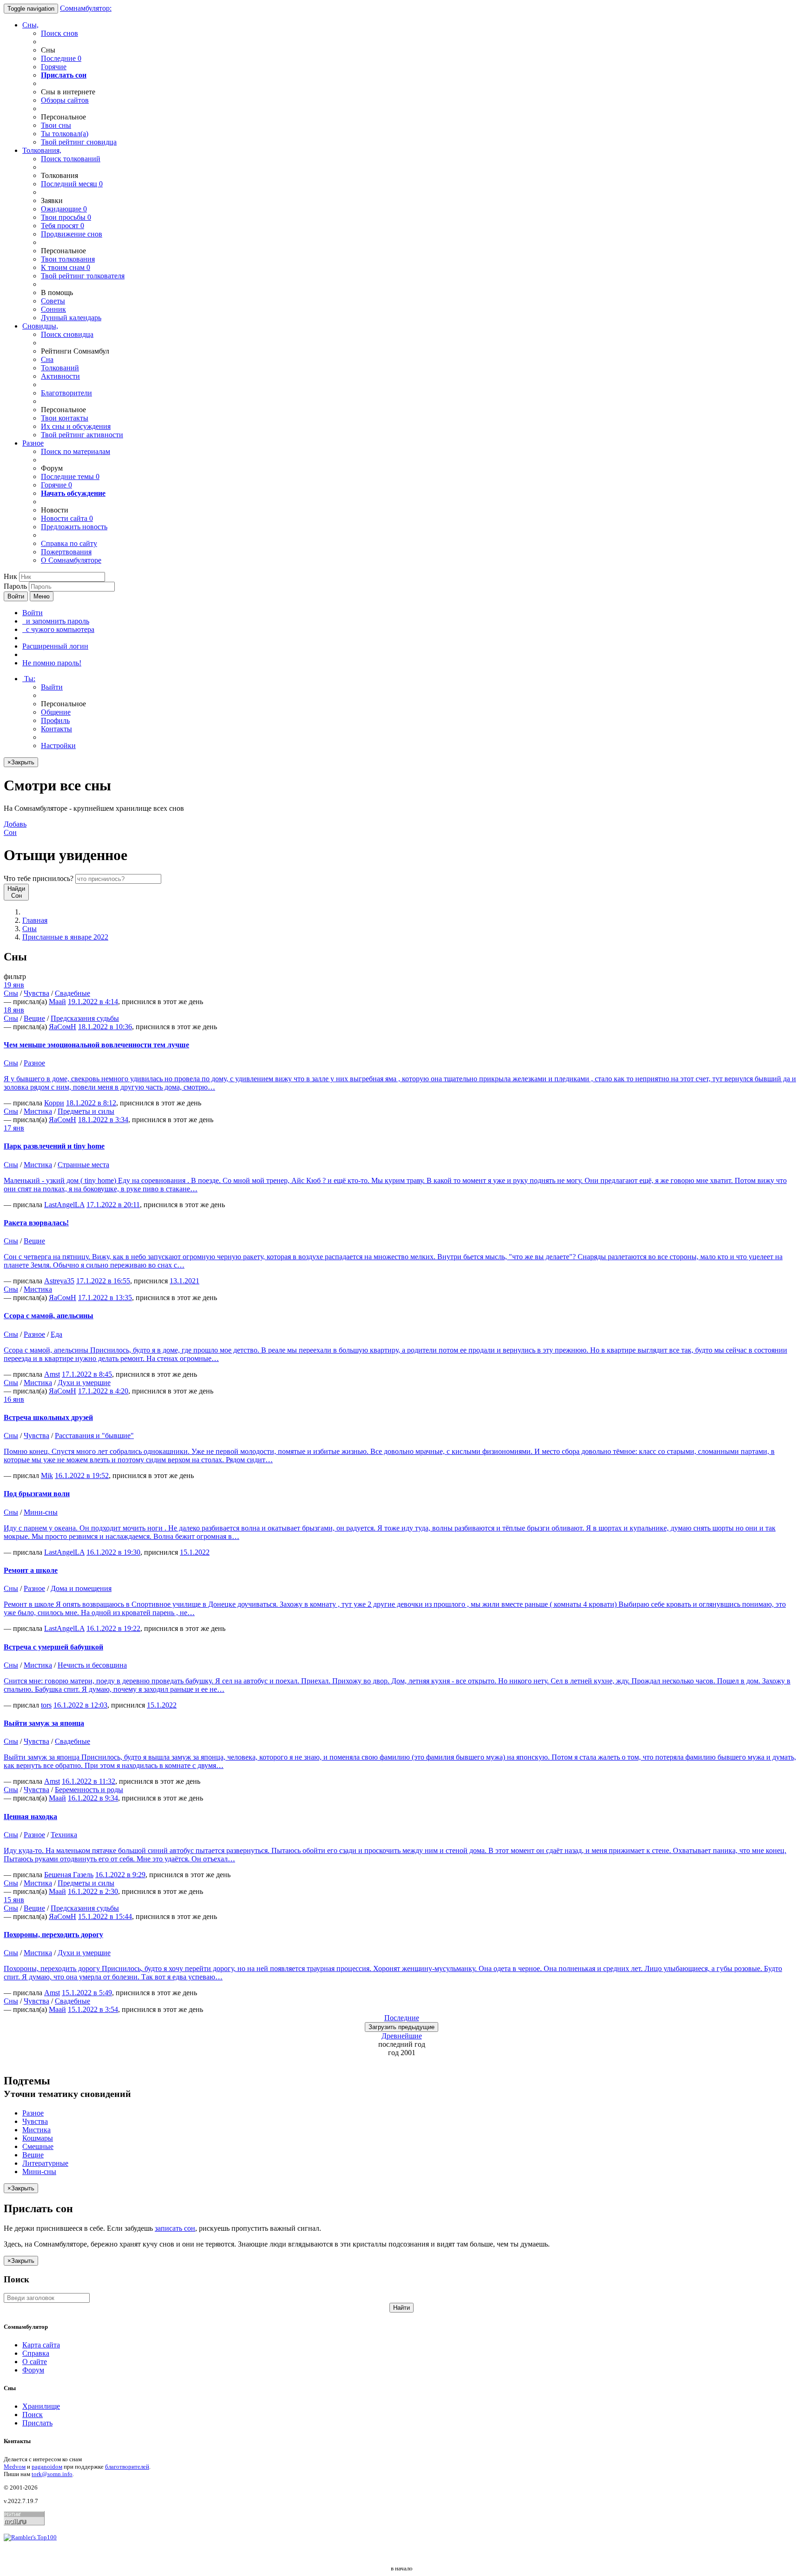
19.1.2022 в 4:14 (93, 1002)
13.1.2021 (184, 1281)
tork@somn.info (52, 2474)
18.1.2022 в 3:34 (103, 1120)
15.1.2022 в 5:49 (87, 1993)
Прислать (37, 2423)
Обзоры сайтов (65, 100)
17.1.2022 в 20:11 (113, 1205)
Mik (47, 1475)
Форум (33, 2370)
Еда (56, 1334)
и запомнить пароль (56, 621)
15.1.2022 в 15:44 (105, 1916)
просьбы (66, 217)
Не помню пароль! (52, 663)
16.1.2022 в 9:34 (93, 1798)
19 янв (14, 985)
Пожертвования (66, 552)
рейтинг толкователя (83, 276)
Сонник (53, 309)
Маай (57, 1002)
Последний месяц (72, 184)
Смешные (38, 2146)
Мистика (38, 1111)
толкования (68, 259)
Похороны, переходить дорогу (53, 1935)
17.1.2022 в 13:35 (105, 1298)
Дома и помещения (81, 1588)
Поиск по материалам (76, 451)
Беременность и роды (89, 1790)
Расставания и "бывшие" (94, 1436)
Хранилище (41, 2406)
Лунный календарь (71, 318)
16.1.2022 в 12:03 (80, 1705)
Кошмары (38, 2138)
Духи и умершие (84, 1383)
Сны (30, 929)
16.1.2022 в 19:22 (113, 1628)
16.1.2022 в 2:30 (93, 1891)
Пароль (15, 586)
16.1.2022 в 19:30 (113, 1552)
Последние (61, 58)
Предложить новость (74, 527)
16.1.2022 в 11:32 (89, 1781)
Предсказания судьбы (85, 1018)
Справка (36, 2353)
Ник (10, 576)
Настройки (58, 746)
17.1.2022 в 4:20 (103, 1391)
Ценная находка (30, 1817)
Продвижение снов (72, 234)
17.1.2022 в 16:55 (103, 1281)
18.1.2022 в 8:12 (91, 1103)
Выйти (52, 687)
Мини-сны (41, 1512)
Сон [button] (15, 828)
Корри (54, 1103)
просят (63, 226)
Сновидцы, (40, 326)
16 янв (14, 1399)
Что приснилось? (39, 878)
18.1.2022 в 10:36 (105, 1027)
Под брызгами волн (37, 1494)
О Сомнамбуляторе (71, 560)
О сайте (35, 2362)
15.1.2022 (195, 1552)
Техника (64, 1835)
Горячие (54, 67)
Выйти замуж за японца (44, 1723)
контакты (65, 418)
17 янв (14, 1128)
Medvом (15, 2467)
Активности (60, 376)
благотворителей (127, 2467)
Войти (16, 596)
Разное (33, 443)
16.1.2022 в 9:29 (120, 1875)
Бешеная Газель (69, 1875)
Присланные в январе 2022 (65, 937)
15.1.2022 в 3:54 (93, 2009)
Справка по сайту (69, 543)
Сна (47, 359)
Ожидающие (64, 209)
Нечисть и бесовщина (92, 1665)
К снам (66, 267)
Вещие (34, 1018)
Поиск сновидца (67, 334)
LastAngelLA (64, 1205)
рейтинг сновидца (79, 142)
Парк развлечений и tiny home (54, 1146)
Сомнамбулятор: (86, 8)
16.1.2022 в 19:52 (82, 1475)
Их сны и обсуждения (76, 426)
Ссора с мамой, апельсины (49, 1316)
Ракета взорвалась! (36, 1223)
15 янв (14, 1900)
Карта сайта (41, 2345)
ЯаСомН (63, 1027)
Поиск (33, 2415)
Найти (401, 2308)
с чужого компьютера (58, 629)
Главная (35, 920)
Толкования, (42, 150)
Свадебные (72, 993)
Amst (52, 1374)
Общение (56, 712)
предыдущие (401, 2027)
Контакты (56, 729)
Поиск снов (59, 33)
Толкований (60, 368)
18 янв (14, 1010)
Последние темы (70, 476)
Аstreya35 (59, 1281)
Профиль (55, 720)
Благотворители (66, 393)
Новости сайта (67, 518)
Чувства (36, 993)
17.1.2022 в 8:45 (87, 1374)
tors (46, 1705)
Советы (53, 301)
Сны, (30, 25)
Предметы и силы (86, 1111)
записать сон (175, 2228)
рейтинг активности (82, 435)
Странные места (83, 1165)
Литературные (45, 2163)
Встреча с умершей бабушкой (53, 1647)
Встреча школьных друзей (48, 1417)
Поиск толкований (71, 159)
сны (56, 125)
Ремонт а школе (31, 1570)
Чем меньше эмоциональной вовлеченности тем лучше (96, 1045)
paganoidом (47, 2467)
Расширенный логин (55, 646)
